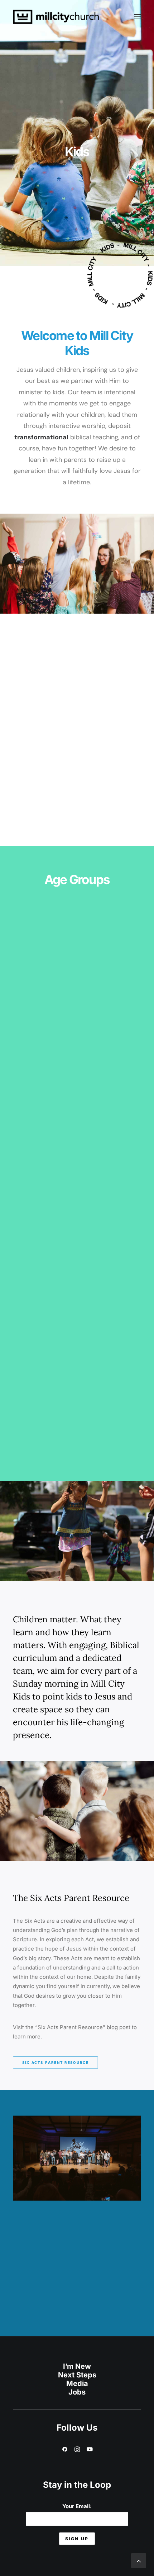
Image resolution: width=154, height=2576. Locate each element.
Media (77, 2383)
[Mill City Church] (56, 17)
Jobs (77, 2392)
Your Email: (77, 2506)
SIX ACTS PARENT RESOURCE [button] (56, 2062)
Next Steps (77, 2375)
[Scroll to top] (139, 2560)
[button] (138, 17)
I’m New (77, 2366)
